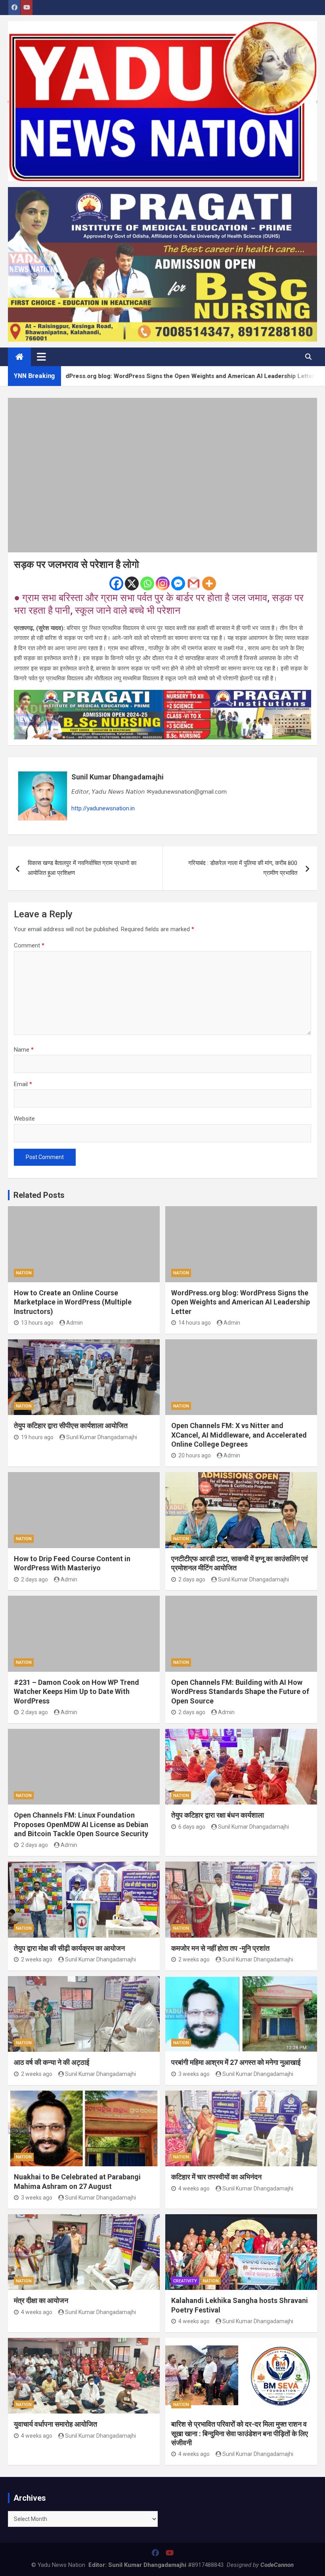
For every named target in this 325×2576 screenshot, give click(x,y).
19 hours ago (37, 1437)
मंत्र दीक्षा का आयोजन (41, 2300)
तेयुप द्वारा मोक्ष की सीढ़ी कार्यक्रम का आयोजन (69, 1948)
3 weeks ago (194, 2074)
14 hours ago (195, 1323)
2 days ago (34, 1579)
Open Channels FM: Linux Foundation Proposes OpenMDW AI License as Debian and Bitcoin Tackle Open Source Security (81, 1824)
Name (24, 1050)
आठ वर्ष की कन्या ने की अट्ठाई (52, 2062)
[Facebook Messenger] (178, 583)
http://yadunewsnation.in (103, 808)
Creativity (185, 2281)
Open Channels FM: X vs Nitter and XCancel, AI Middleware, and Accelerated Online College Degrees (239, 1435)
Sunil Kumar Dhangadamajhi (118, 777)
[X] (132, 583)
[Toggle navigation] (41, 357)
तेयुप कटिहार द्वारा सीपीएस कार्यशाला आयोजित (71, 1425)
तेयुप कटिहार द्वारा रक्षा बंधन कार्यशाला (218, 1815)
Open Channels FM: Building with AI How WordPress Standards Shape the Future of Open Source (240, 1692)
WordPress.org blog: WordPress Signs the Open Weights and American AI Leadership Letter (241, 1302)
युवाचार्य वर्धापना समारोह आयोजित (55, 2424)
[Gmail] (194, 583)
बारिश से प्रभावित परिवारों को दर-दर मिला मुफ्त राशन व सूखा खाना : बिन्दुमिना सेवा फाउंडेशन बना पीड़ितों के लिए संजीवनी (240, 2433)
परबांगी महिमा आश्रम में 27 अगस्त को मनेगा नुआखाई (236, 2062)
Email (23, 1084)
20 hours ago (195, 1455)
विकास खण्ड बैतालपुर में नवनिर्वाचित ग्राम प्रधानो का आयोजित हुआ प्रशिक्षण (82, 868)
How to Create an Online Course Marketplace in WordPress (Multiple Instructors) (73, 1302)
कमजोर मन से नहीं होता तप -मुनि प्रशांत (220, 1948)
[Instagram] (163, 583)
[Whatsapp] (147, 583)
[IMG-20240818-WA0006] (162, 695)
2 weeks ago (37, 1959)
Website (24, 1119)
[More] (209, 583)
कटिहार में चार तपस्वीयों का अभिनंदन (216, 2177)
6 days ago (192, 1827)
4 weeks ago (194, 2188)
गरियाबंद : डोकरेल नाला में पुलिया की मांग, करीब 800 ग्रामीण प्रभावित (243, 868)
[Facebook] (116, 583)
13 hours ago (37, 1323)
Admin (75, 1323)
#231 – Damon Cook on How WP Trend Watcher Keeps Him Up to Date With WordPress (76, 1692)
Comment (29, 945)
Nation (24, 1273)
